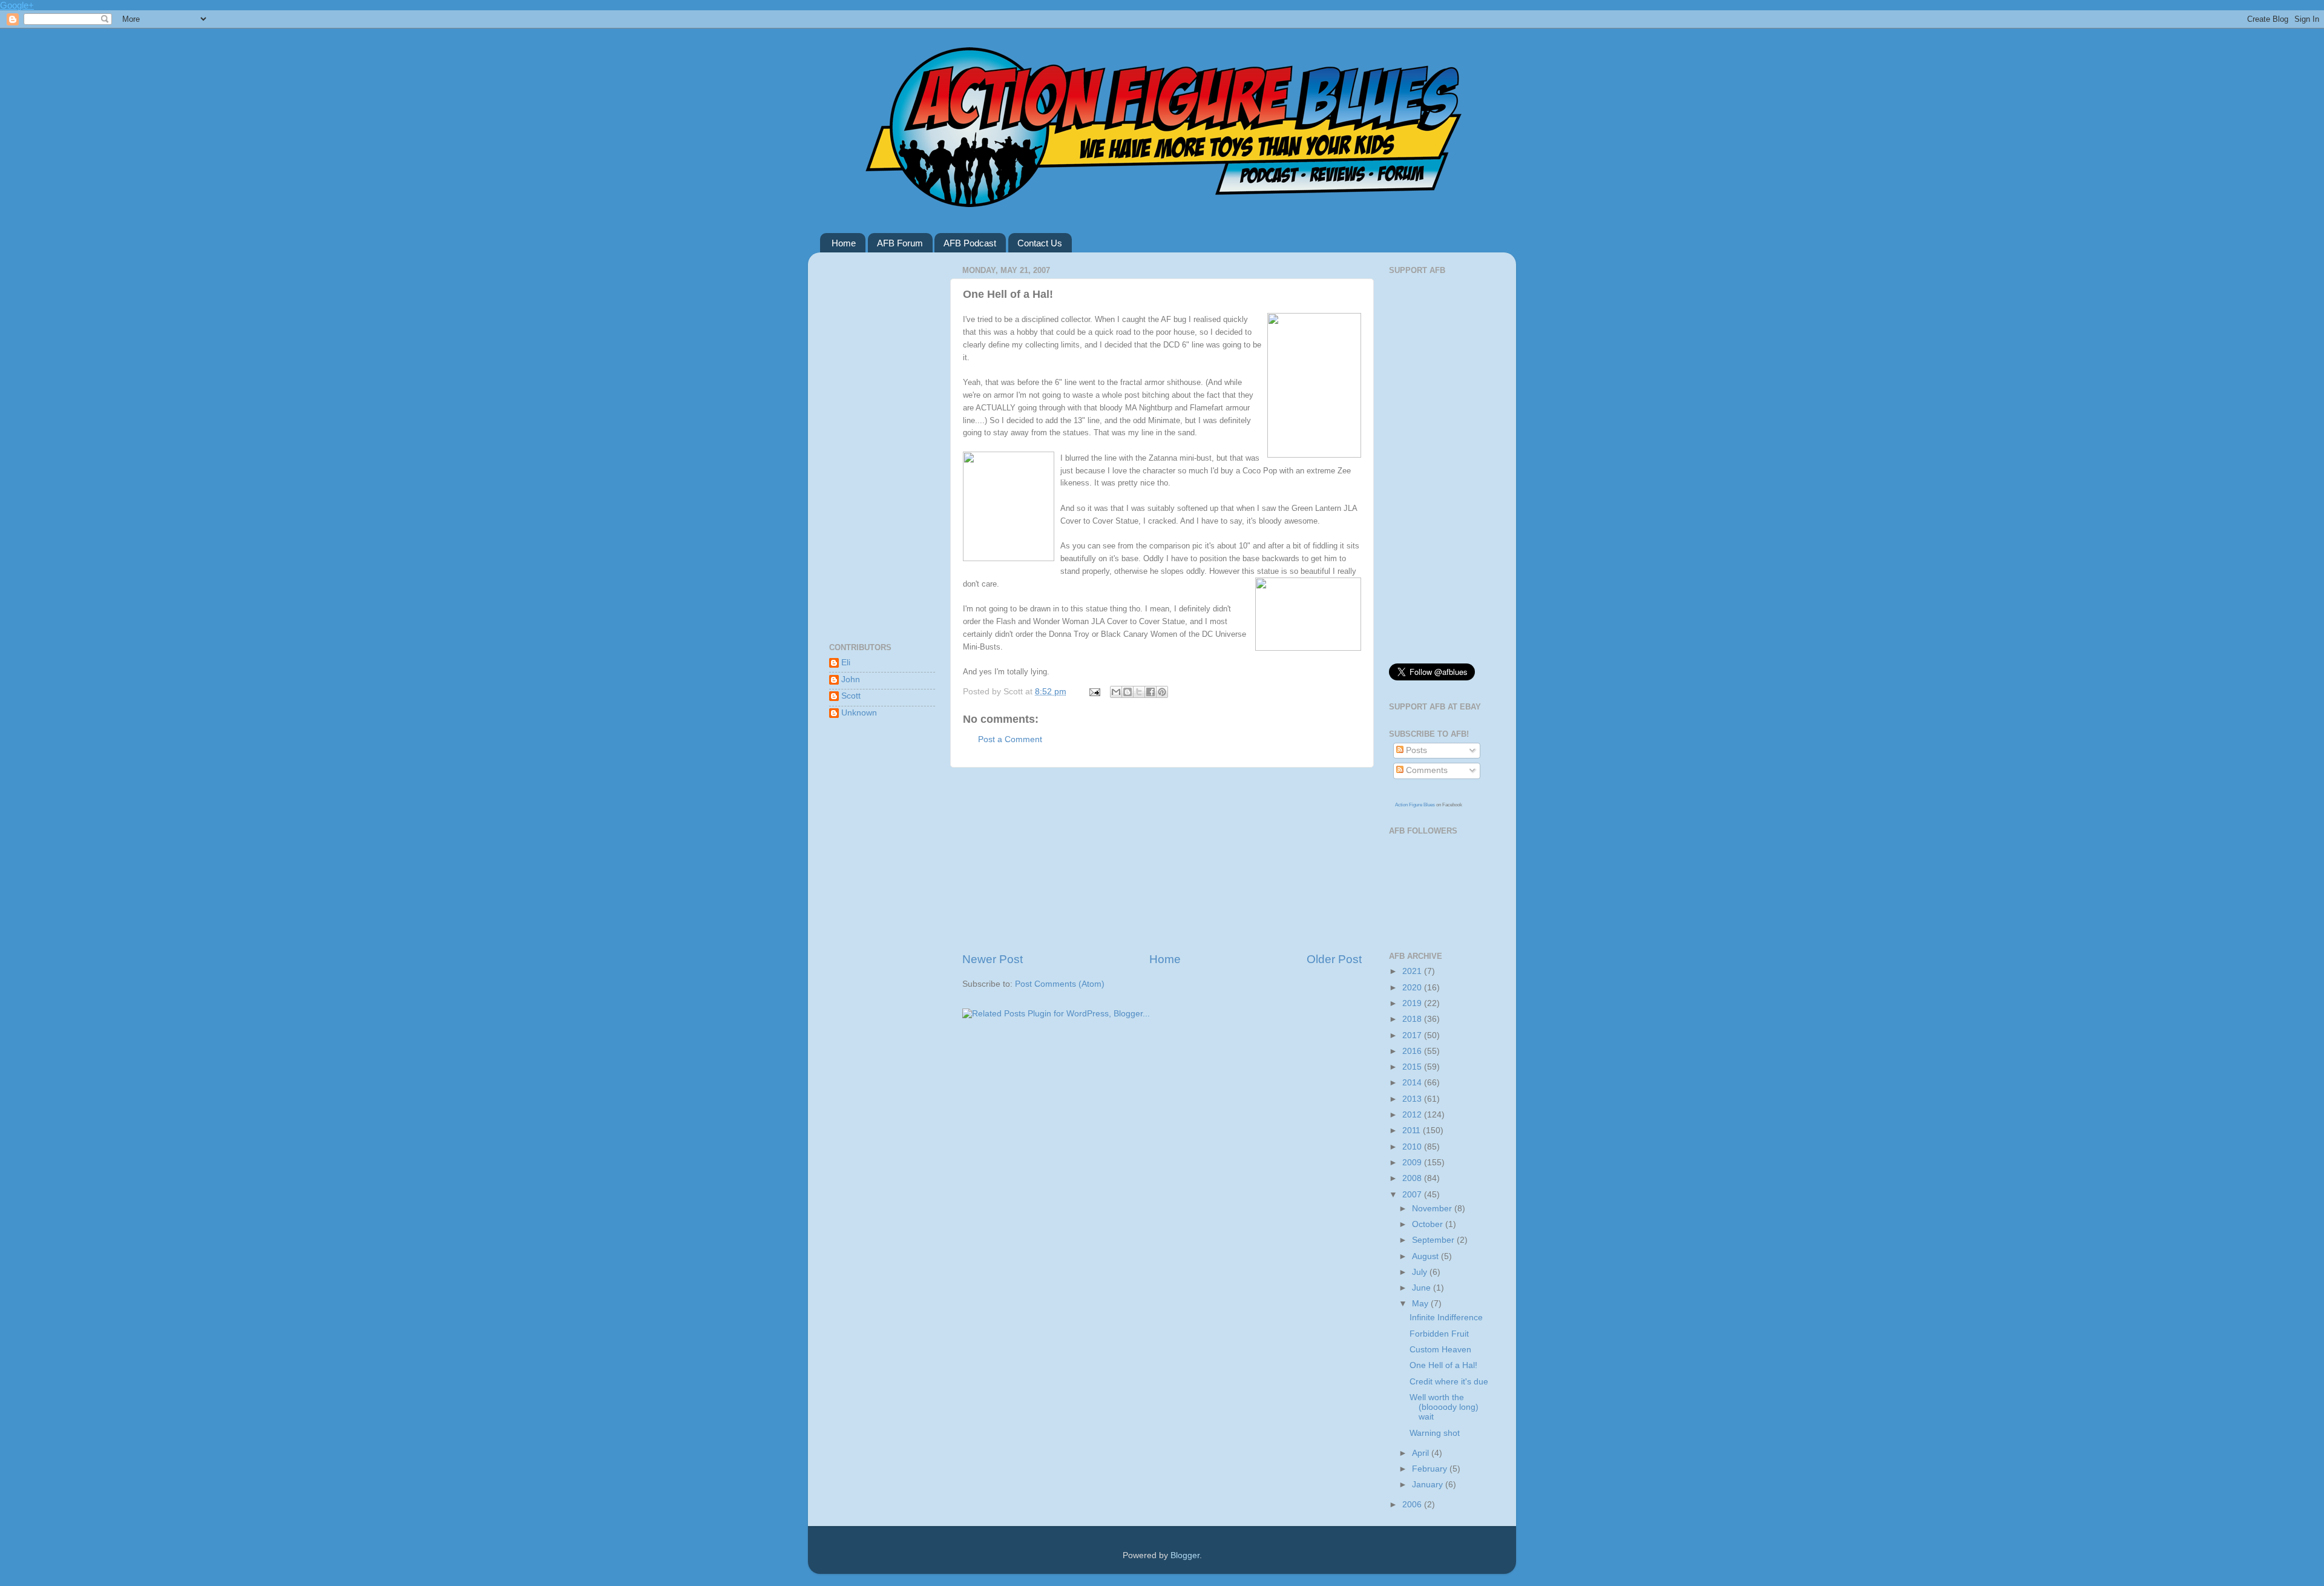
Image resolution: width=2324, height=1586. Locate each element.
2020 (1413, 988)
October (1429, 1224)
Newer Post (993, 959)
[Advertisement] (1162, 860)
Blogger (1185, 1555)
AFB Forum (900, 243)
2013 (1413, 1099)
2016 (1413, 1051)
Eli (846, 663)
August (1426, 1256)
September (1434, 1240)
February (1431, 1469)
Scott (851, 696)
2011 (1413, 1130)
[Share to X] (1139, 692)
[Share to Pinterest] (1162, 692)
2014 (1413, 1083)
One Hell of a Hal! (1443, 1365)
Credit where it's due (1449, 1382)
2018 (1413, 1019)
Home (844, 243)
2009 (1413, 1163)
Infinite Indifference (1446, 1318)
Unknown (859, 713)
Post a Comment (1010, 739)
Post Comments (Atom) (1060, 984)
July (1421, 1272)
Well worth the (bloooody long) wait (1444, 1407)
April (1422, 1453)
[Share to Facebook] (1151, 692)
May (1421, 1304)
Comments (1426, 770)
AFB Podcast (970, 243)
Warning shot (1435, 1433)
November (1433, 1209)
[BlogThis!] (1128, 692)
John (851, 679)
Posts (1415, 750)
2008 (1413, 1178)
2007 (1413, 1195)
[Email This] (1116, 692)
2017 (1413, 1035)
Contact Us (1040, 243)
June (1423, 1288)
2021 (1413, 971)
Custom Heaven (1440, 1350)
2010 (1413, 1147)
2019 (1413, 1003)
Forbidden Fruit (1439, 1334)
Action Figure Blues (1415, 805)
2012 (1413, 1115)
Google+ (17, 5)
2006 (1413, 1505)
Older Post (1334, 959)
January (1429, 1485)
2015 (1413, 1067)
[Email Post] (1094, 692)
